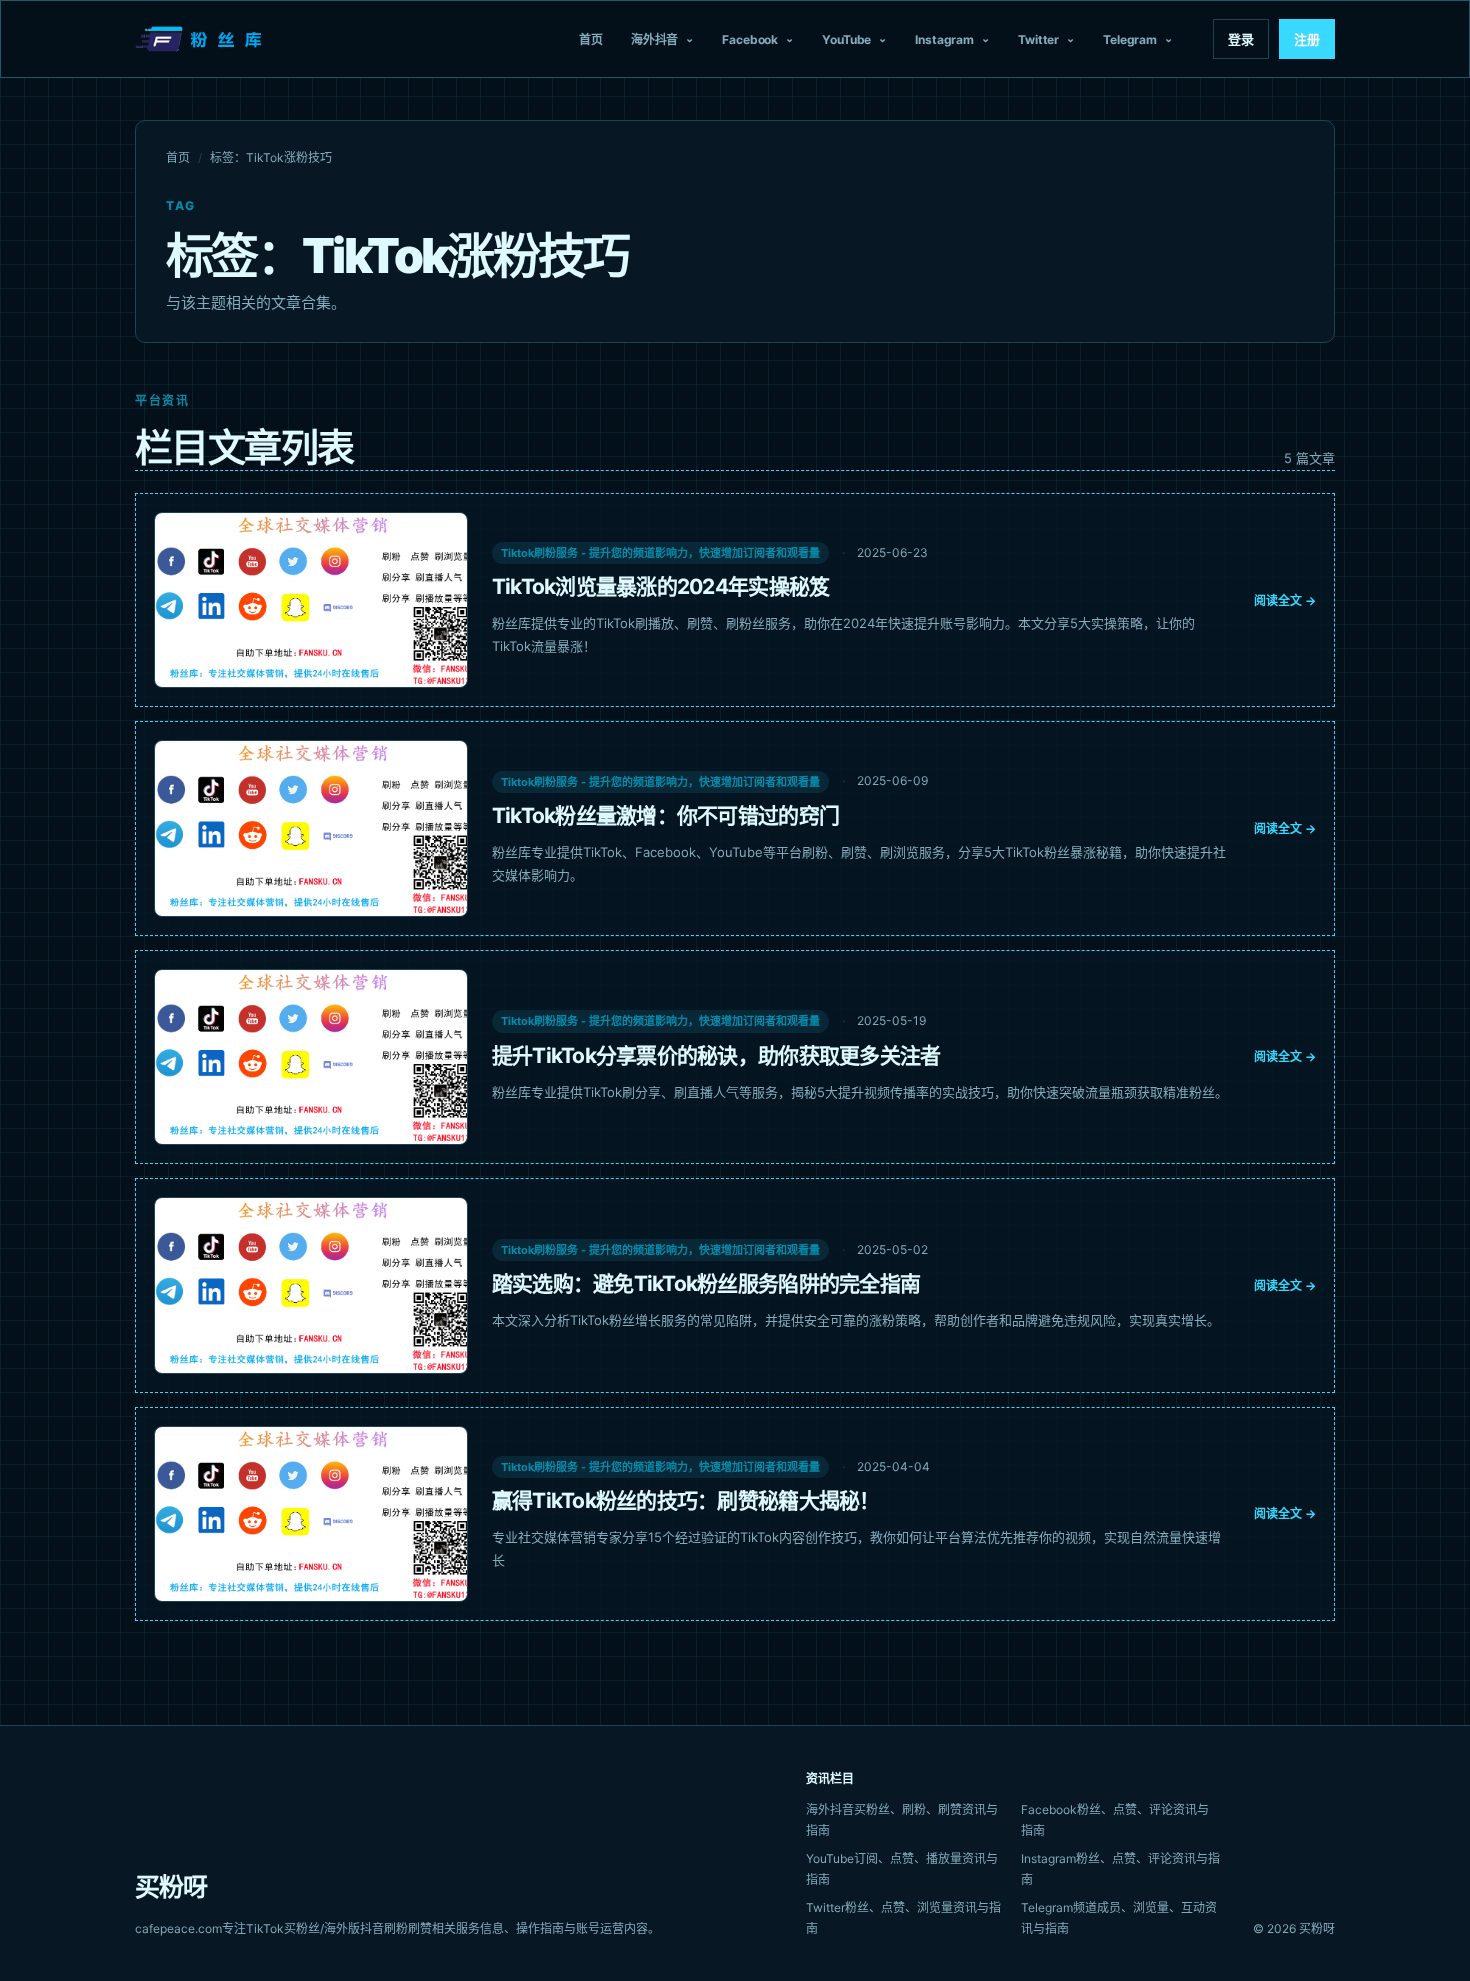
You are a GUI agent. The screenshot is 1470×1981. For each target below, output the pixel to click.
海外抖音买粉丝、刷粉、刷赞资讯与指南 (902, 1820)
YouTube (846, 39)
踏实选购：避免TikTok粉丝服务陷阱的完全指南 (706, 1283)
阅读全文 (1285, 600)
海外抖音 (655, 39)
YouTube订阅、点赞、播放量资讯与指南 (902, 1869)
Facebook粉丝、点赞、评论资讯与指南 (1115, 1820)
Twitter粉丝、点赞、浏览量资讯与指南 (903, 1918)
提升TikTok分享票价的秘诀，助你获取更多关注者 (716, 1055)
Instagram (944, 39)
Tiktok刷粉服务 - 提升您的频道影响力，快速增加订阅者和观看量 (660, 553)
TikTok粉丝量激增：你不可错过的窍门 (665, 815)
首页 (591, 39)
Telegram (1130, 39)
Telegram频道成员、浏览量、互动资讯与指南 (1119, 1918)
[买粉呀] (201, 39)
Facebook (750, 39)
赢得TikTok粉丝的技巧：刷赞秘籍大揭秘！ (686, 1500)
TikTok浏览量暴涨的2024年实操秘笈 (661, 586)
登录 (1241, 39)
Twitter (1038, 39)
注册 (1307, 39)
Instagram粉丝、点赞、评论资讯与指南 (1120, 1869)
